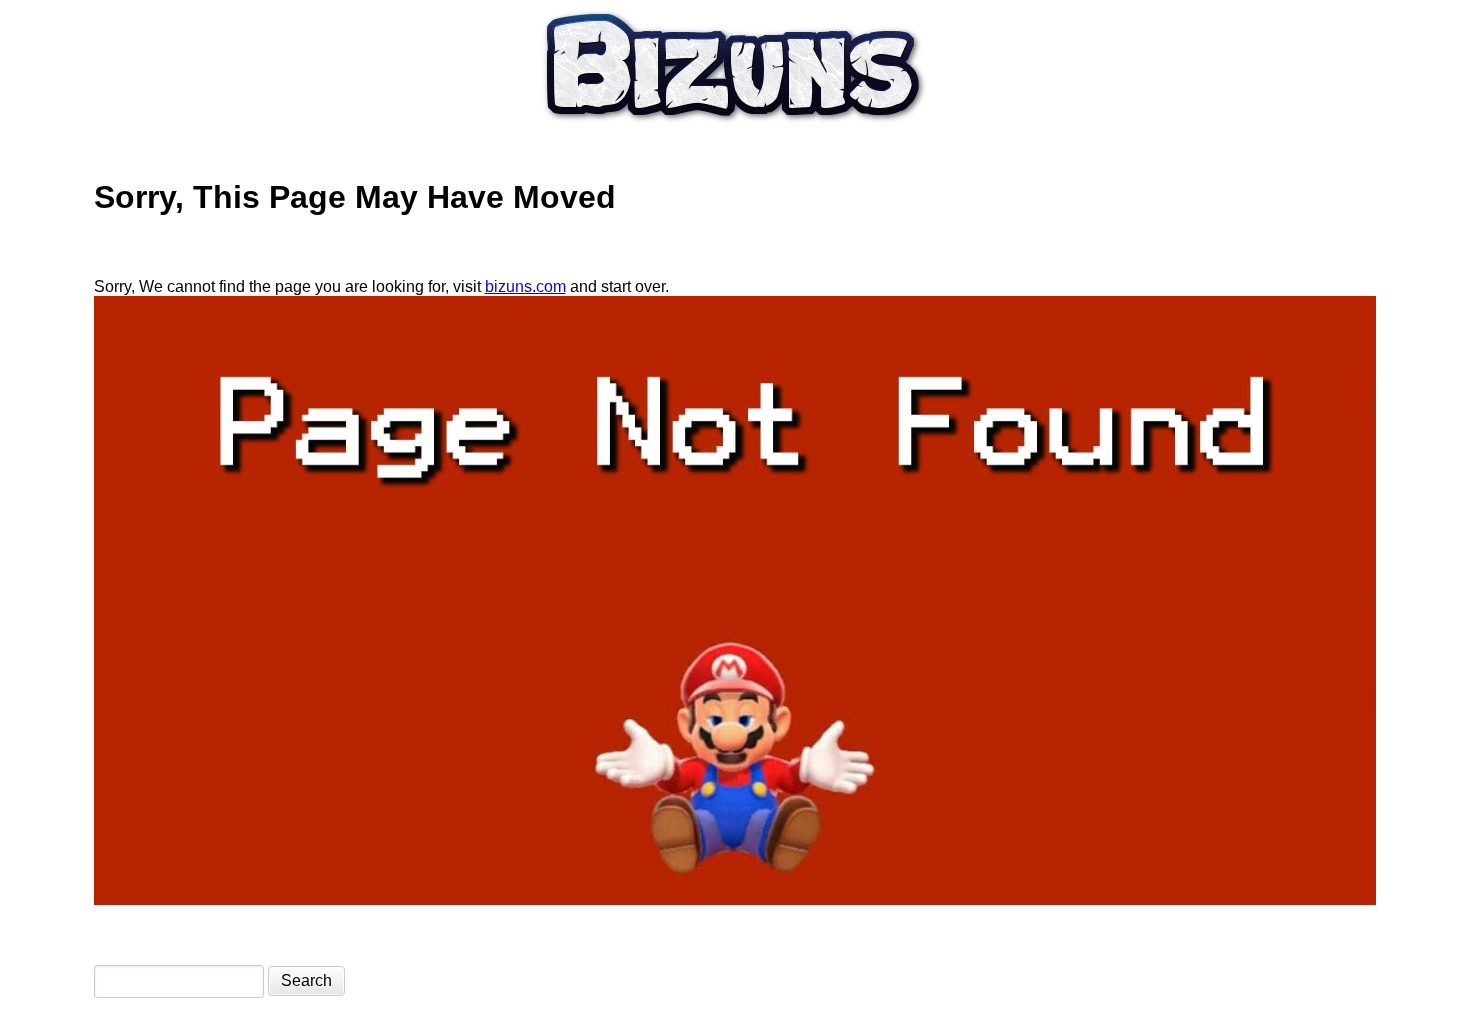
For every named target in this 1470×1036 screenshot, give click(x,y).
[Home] (735, 128)
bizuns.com (525, 286)
